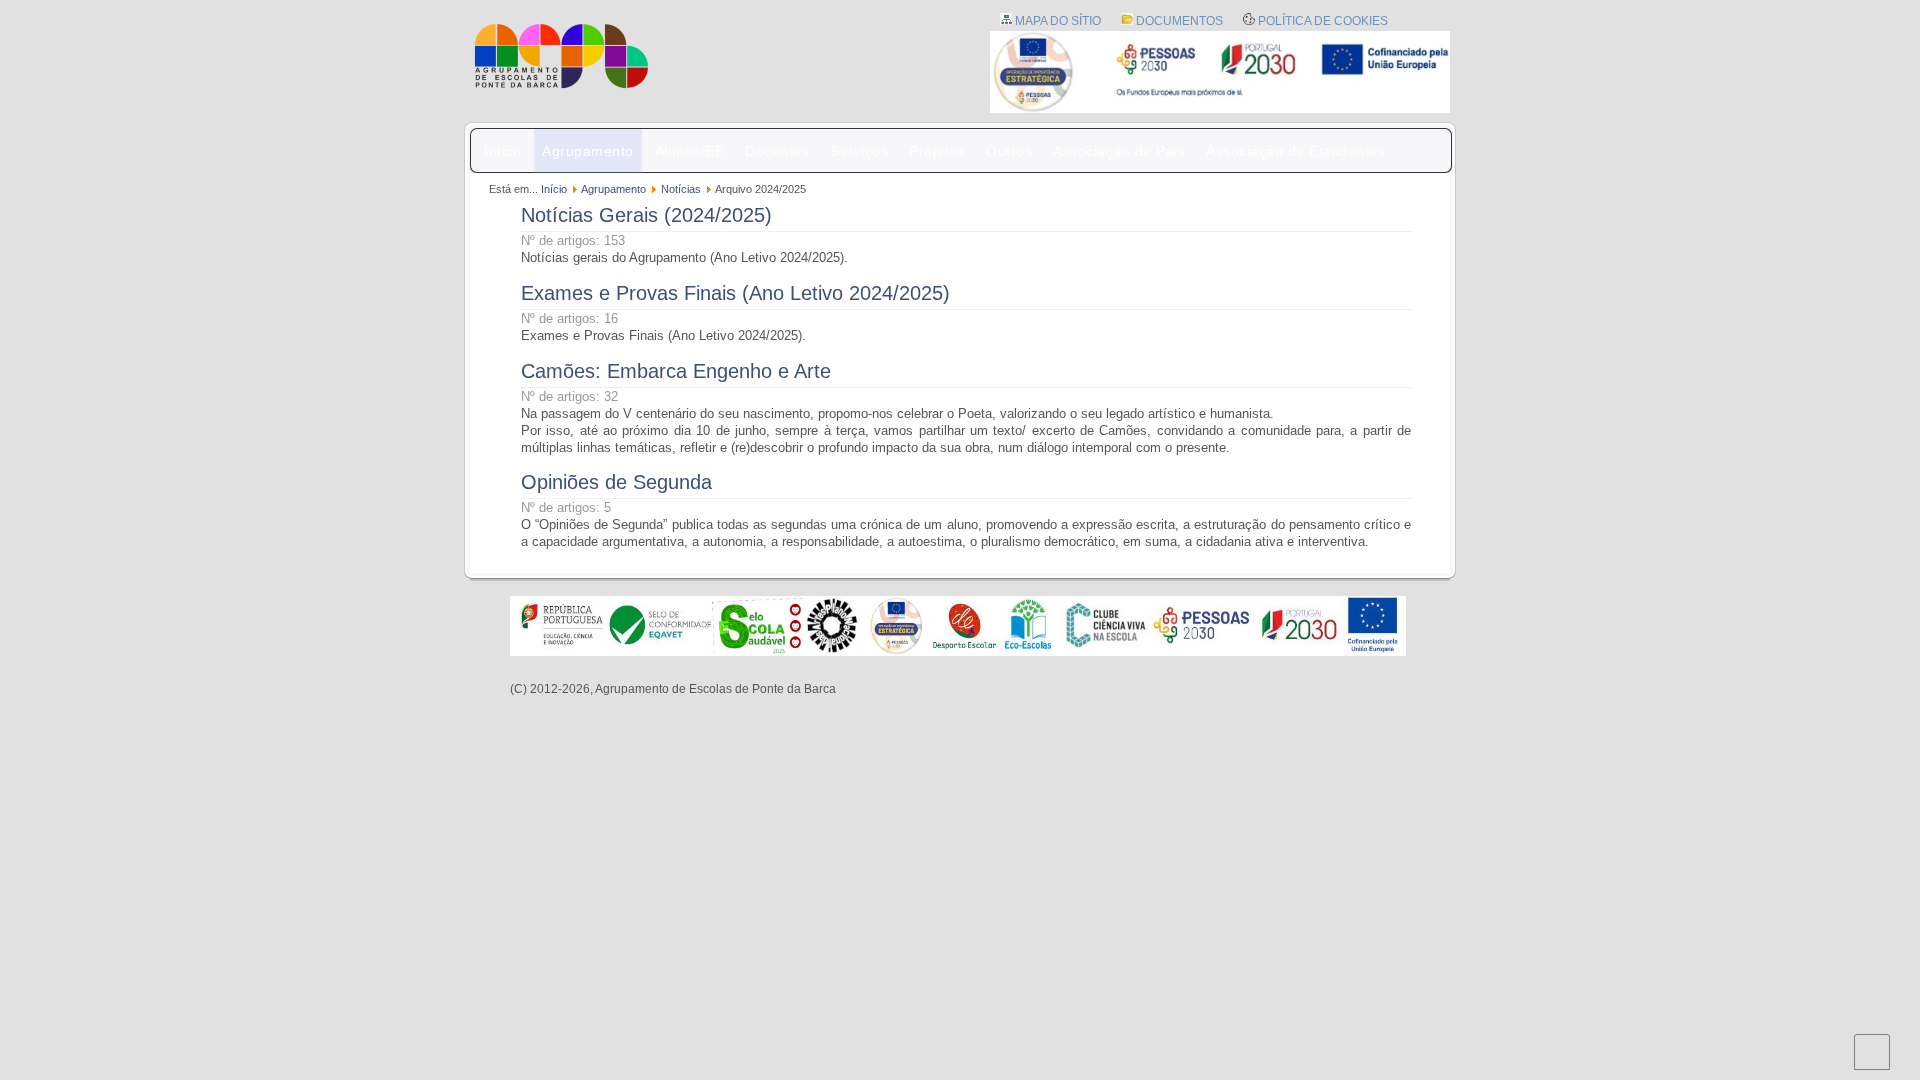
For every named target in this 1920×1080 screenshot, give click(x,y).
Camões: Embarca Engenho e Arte (676, 371)
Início (502, 151)
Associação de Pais (1119, 151)
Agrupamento (588, 151)
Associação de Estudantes (1295, 151)
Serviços (859, 151)
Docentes (777, 151)
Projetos (937, 151)
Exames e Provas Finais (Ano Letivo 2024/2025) (735, 293)
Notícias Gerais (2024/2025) (646, 215)
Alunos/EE (690, 151)
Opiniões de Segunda (616, 482)
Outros (1009, 151)
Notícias (681, 189)
